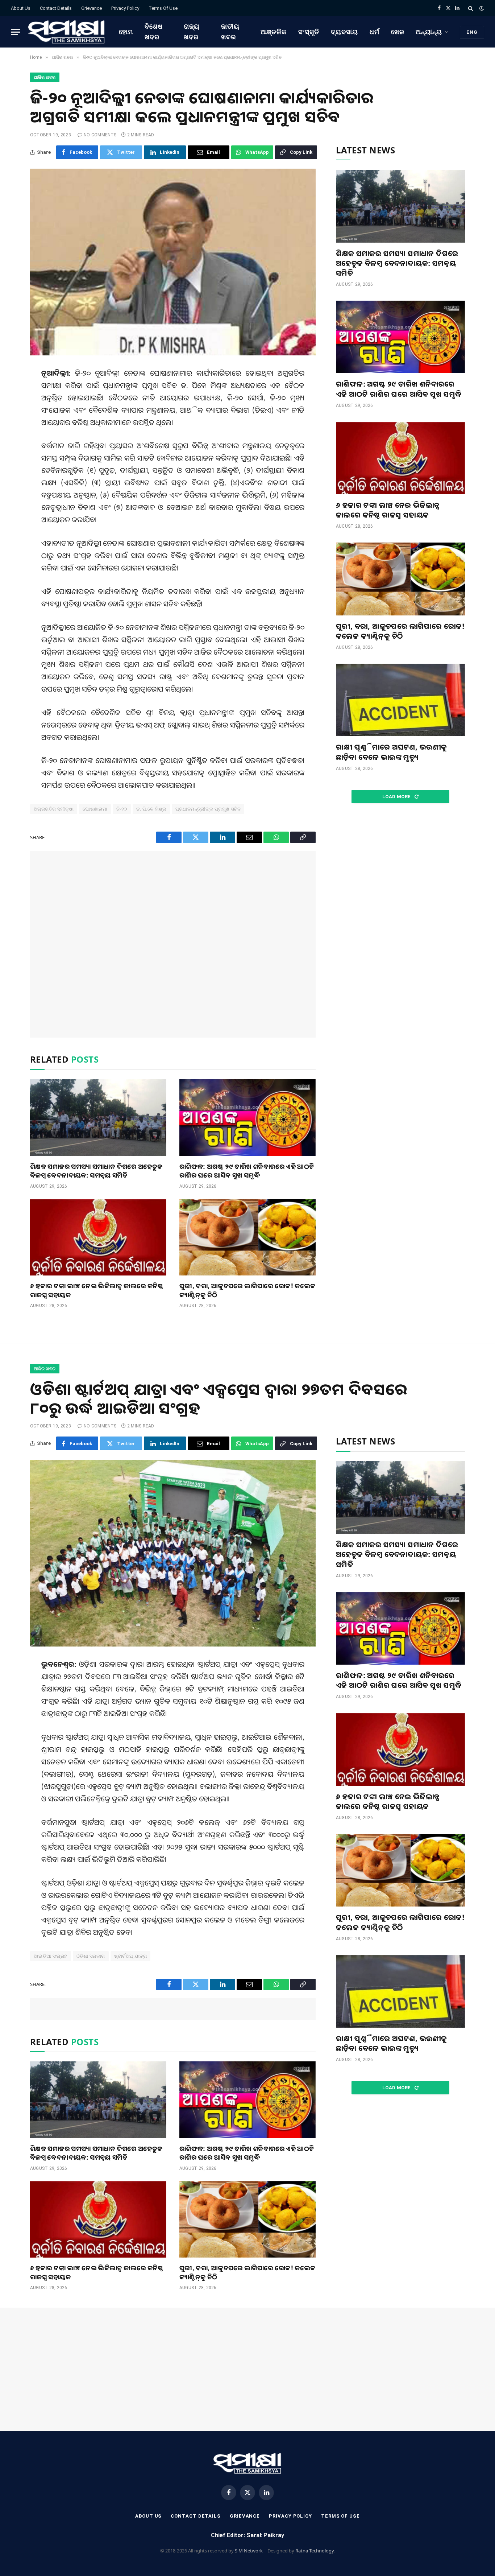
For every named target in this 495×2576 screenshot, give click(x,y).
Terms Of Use (163, 8)
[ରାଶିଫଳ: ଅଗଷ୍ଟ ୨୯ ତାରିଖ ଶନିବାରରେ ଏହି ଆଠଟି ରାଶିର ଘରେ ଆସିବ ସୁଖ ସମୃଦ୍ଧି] (247, 1118)
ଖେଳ (398, 32)
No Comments (100, 135)
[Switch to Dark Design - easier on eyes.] (481, 8)
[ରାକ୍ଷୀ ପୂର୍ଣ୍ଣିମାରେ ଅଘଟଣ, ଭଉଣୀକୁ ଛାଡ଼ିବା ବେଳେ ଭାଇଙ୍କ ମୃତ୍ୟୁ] (400, 700)
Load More (397, 797)
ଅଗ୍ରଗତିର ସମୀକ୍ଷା (54, 809)
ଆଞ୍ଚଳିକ (274, 32)
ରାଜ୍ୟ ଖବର (192, 32)
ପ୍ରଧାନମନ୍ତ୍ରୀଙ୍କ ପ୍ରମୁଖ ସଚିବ (208, 809)
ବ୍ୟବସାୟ (344, 32)
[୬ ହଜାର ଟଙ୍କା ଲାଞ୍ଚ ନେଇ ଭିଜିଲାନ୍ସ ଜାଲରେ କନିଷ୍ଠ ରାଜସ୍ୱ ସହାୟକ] (98, 1237)
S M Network (249, 2551)
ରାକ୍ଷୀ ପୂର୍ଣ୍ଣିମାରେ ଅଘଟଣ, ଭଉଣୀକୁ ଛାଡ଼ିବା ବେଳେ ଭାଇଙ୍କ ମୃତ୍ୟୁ (391, 752)
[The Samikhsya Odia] (67, 32)
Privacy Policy (125, 8)
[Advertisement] (173, 944)
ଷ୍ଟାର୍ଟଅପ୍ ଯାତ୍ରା (131, 1956)
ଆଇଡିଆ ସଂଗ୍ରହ (51, 1956)
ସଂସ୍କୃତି (309, 32)
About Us (21, 8)
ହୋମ (126, 32)
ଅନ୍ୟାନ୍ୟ (429, 32)
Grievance (91, 8)
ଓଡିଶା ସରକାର (91, 1956)
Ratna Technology (315, 2551)
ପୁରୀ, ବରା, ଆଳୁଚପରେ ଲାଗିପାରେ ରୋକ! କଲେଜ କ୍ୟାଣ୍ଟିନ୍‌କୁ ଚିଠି (247, 1290)
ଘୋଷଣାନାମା (95, 809)
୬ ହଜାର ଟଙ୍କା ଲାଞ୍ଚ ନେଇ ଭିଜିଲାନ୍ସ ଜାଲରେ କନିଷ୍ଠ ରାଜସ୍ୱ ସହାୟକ (97, 1290)
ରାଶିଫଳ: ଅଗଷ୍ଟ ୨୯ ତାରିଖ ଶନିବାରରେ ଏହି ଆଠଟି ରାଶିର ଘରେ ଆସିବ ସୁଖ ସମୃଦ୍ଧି (247, 1171)
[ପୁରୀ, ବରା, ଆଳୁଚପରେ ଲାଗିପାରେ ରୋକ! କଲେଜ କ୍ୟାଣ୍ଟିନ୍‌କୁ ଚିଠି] (247, 1237)
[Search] (471, 8)
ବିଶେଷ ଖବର (154, 32)
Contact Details (56, 8)
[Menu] (16, 32)
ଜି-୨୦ (122, 809)
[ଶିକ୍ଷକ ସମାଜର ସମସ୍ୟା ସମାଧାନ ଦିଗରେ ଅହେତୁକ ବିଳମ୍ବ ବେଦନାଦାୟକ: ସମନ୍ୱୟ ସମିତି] (98, 1118)
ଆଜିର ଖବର (45, 77)
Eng (472, 32)
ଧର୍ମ (375, 32)
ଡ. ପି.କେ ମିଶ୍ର (151, 809)
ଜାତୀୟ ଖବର (230, 32)
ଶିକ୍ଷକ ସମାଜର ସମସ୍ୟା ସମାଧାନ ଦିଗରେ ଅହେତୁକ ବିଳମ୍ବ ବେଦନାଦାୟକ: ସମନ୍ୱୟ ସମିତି (96, 1171)
